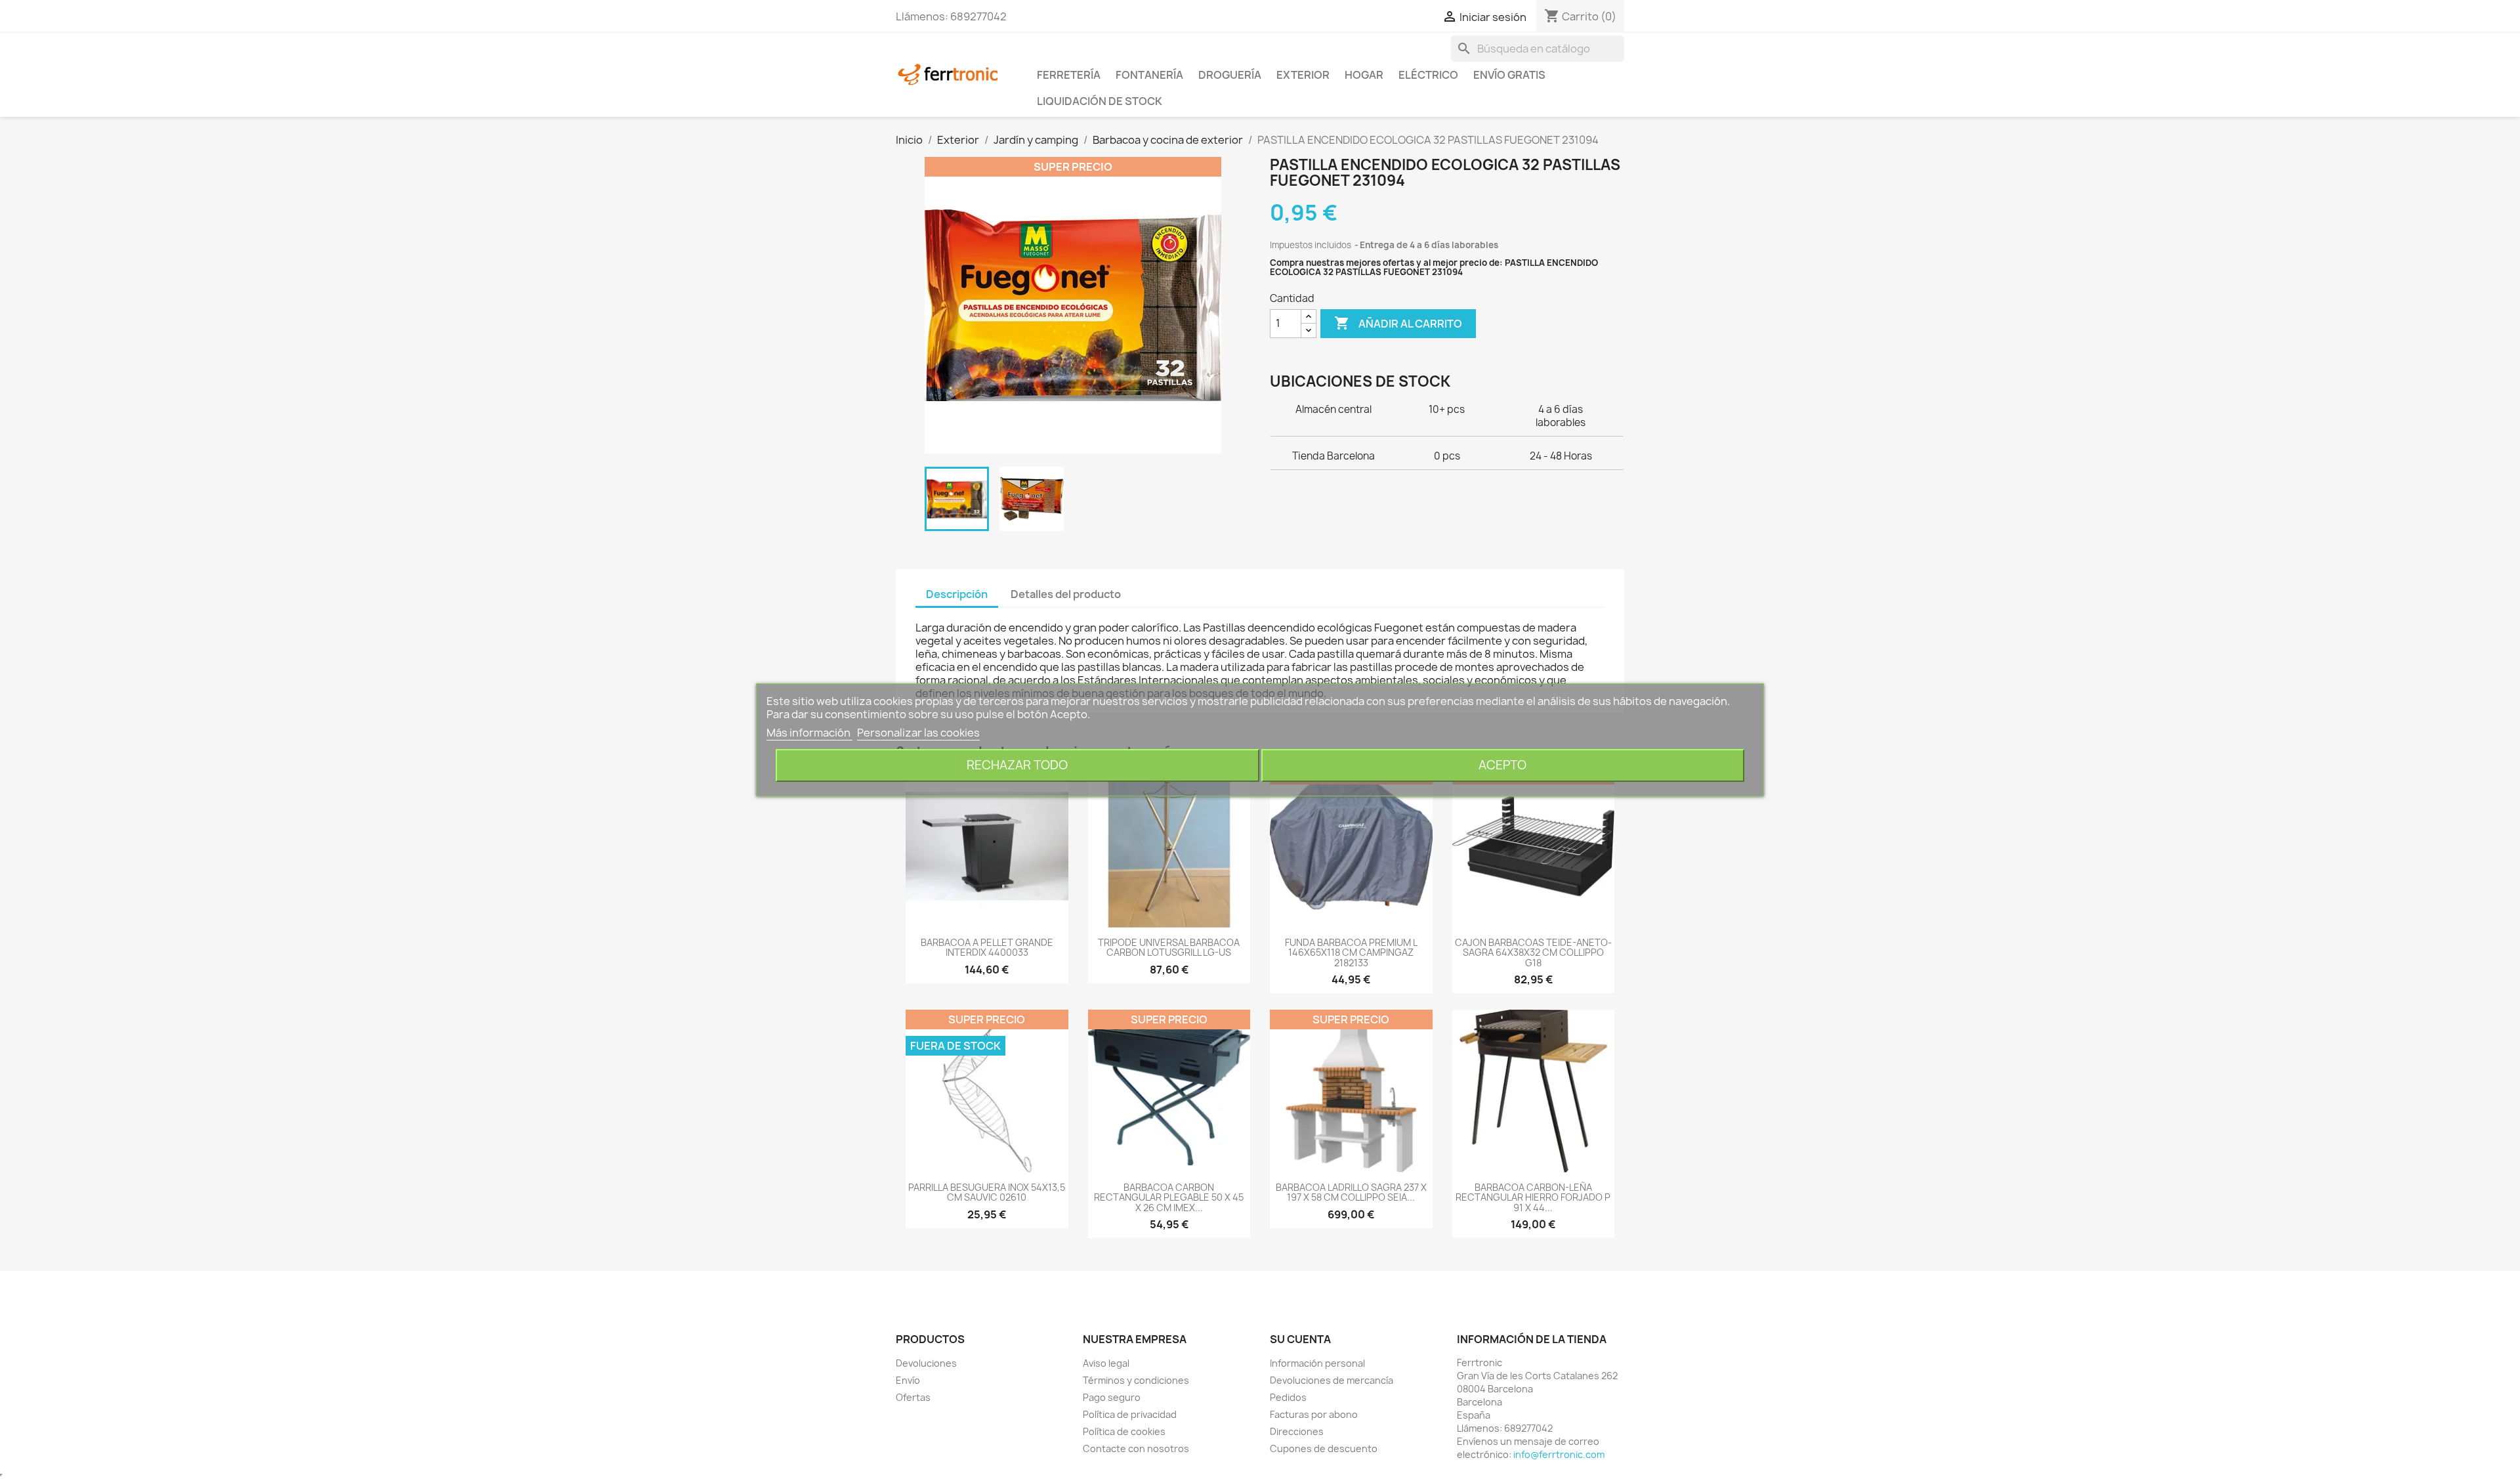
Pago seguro (1112, 1397)
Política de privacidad (1130, 1414)
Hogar (1364, 75)
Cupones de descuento (1324, 1448)
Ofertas (913, 1397)
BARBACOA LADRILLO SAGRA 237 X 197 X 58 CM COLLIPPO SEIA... (1351, 1192)
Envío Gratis (1509, 75)
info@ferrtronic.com (1559, 1454)
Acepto (1502, 765)
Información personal (1317, 1363)
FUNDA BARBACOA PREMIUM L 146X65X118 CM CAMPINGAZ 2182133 (1351, 953)
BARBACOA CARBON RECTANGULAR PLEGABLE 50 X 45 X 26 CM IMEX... (1169, 1197)
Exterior (1303, 75)
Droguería (1230, 75)
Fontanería (1149, 75)
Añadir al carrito (1398, 323)
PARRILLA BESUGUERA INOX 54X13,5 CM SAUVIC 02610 (987, 1192)
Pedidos (1288, 1397)
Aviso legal (1106, 1363)
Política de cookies (1124, 1431)
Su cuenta (1300, 1339)
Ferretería (1069, 75)
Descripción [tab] (957, 594)
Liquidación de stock (1100, 101)
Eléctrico (1428, 75)
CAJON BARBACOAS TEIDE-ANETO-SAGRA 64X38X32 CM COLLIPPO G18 (1533, 953)
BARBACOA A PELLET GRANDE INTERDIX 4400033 (987, 947)
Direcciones (1297, 1431)
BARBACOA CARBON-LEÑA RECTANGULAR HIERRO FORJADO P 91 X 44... (1533, 1197)
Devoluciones (926, 1363)
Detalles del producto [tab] (1066, 594)
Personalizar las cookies (918, 733)
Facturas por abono (1314, 1414)
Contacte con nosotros (1136, 1448)
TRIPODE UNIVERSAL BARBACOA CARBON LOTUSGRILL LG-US (1169, 947)
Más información (809, 733)
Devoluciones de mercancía (1332, 1380)
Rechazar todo (1017, 765)
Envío (908, 1380)
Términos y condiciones (1136, 1380)
